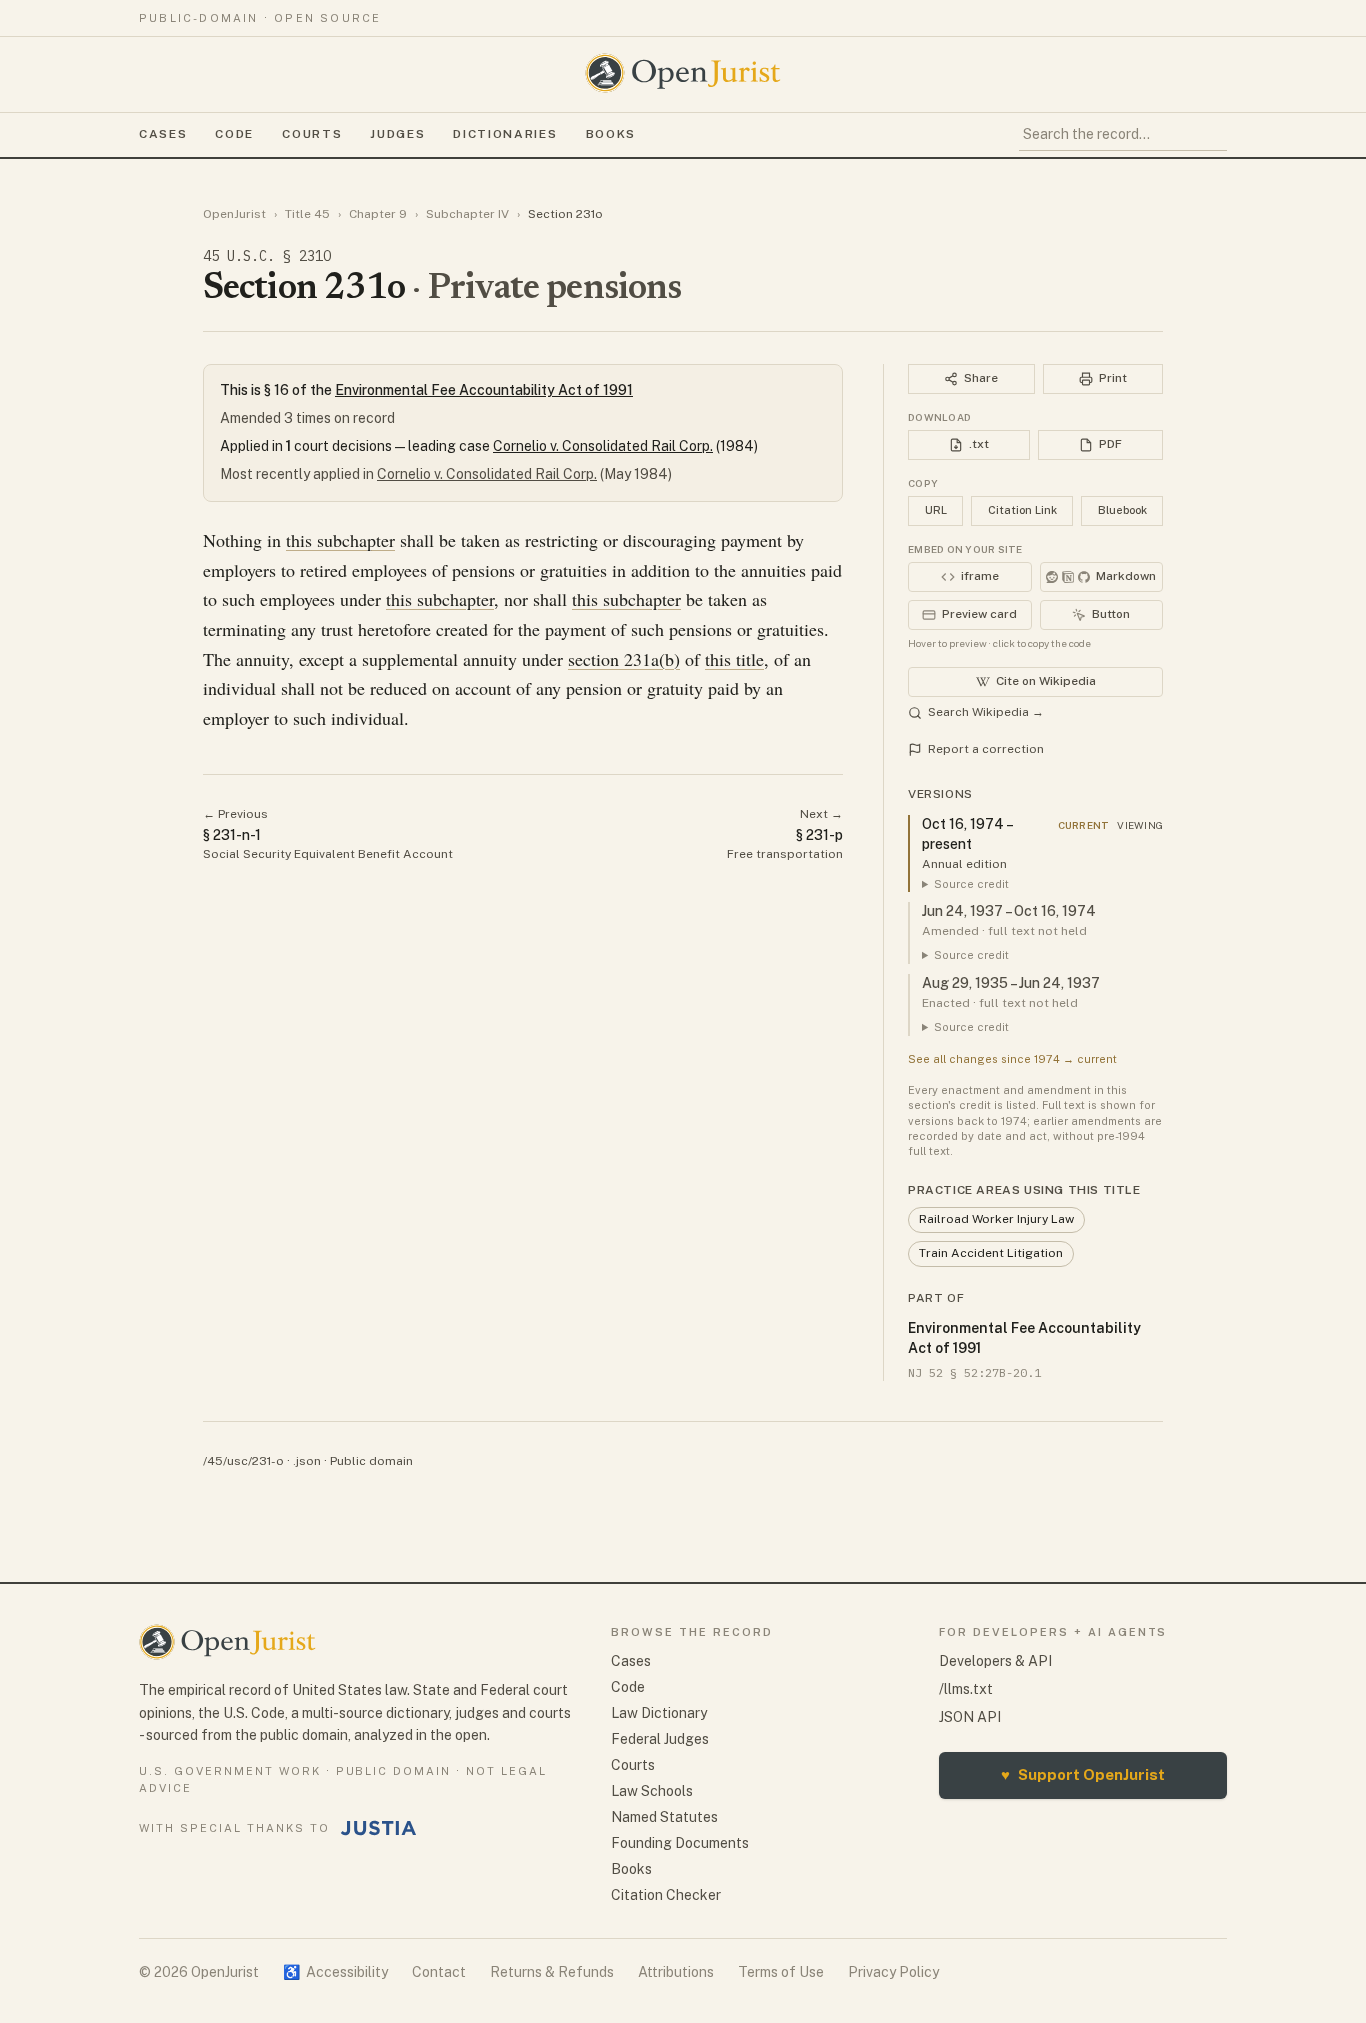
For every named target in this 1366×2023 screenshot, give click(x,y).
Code (234, 134)
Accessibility (335, 1972)
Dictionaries (505, 134)
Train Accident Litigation (991, 1253)
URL (936, 510)
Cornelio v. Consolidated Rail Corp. (603, 446)
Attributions (676, 1972)
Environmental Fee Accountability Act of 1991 (484, 390)
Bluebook (1122, 510)
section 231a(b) (624, 659)
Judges (397, 134)
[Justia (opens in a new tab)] (379, 1828)
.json (307, 1461)
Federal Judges (660, 1739)
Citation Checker (666, 1895)
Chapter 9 (378, 214)
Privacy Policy (893, 1972)
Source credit (971, 884)
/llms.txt (966, 1689)
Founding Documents (680, 1843)
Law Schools (652, 1791)
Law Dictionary (659, 1713)
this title (734, 659)
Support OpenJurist (1083, 1774)
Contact (439, 1972)
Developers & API (995, 1661)
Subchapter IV (467, 214)
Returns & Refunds (552, 1972)
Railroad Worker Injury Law (996, 1219)
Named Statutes (664, 1817)
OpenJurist (234, 214)
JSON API (970, 1717)
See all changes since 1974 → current (1012, 1059)
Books (611, 134)
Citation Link (1022, 510)
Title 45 (307, 214)
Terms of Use (781, 1972)
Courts (312, 134)
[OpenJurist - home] (683, 73)
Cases (163, 134)
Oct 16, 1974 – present (967, 834)
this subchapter (340, 540)
